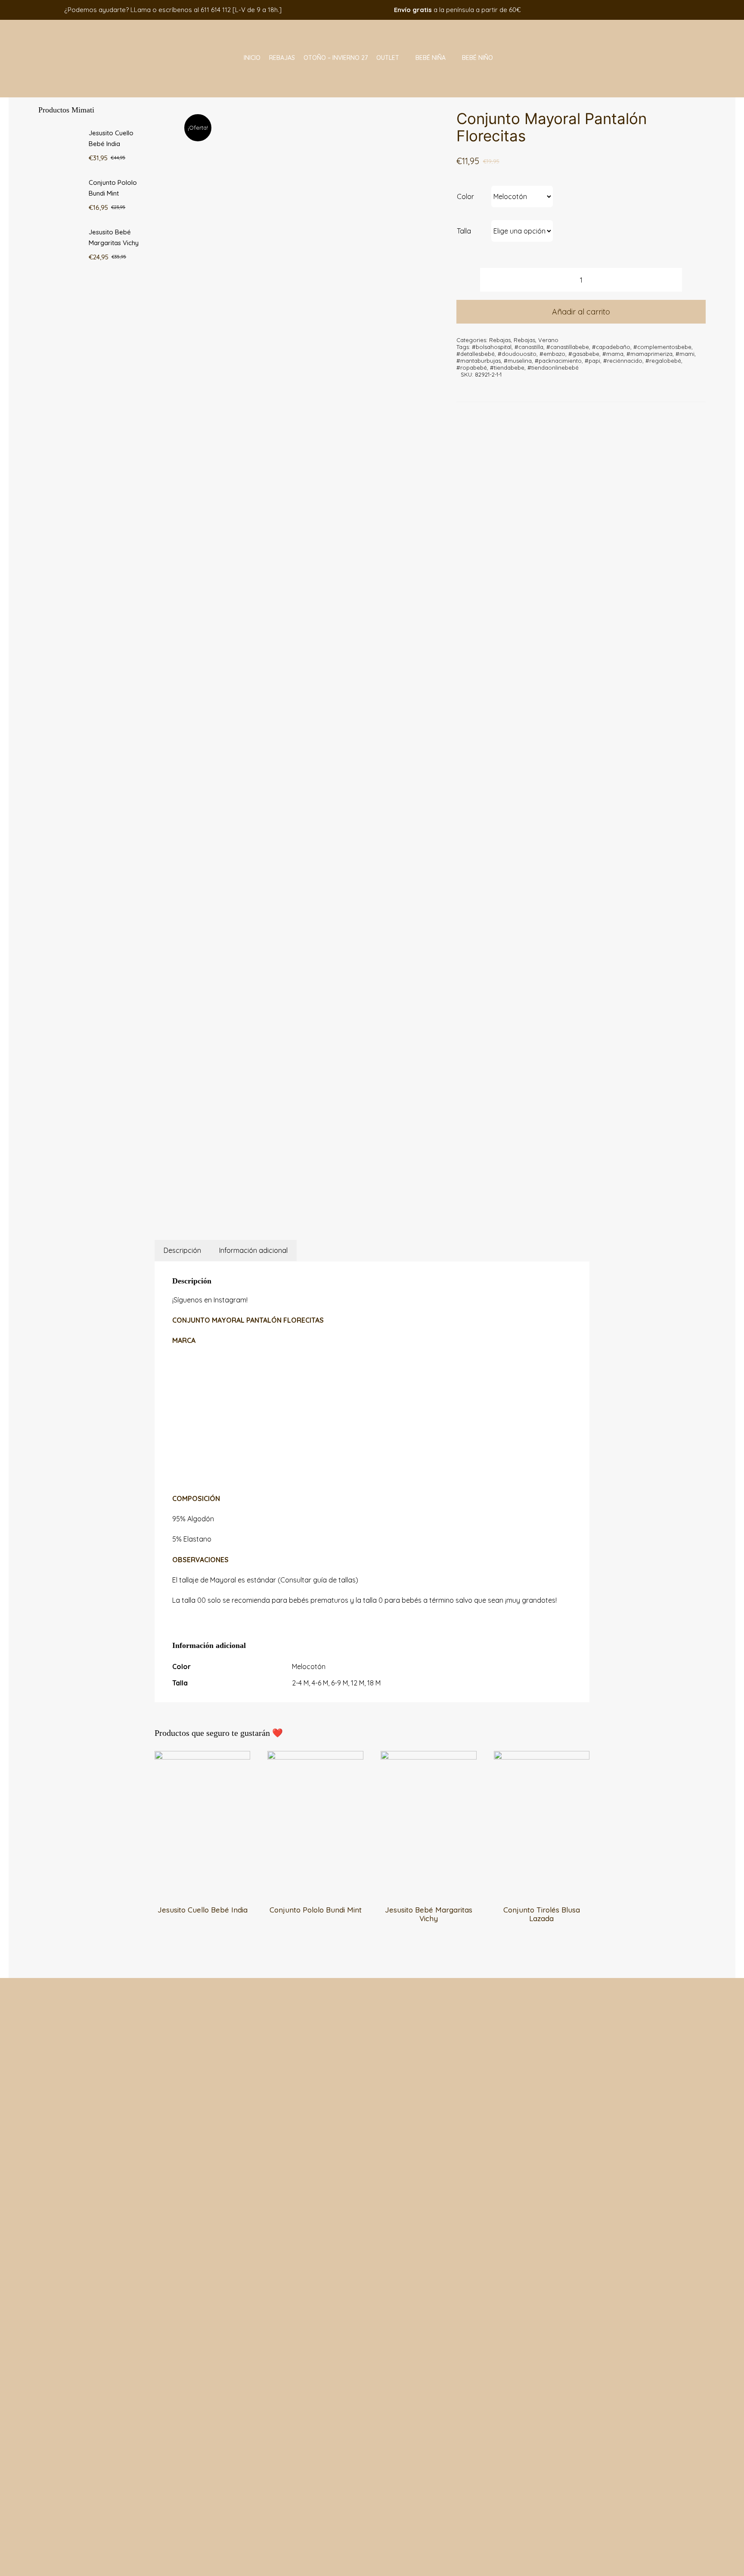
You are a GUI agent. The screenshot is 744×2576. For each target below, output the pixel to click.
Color (465, 196)
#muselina (518, 361)
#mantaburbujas (479, 361)
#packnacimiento (558, 361)
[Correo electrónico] (319, 1203)
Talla (464, 231)
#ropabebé (472, 368)
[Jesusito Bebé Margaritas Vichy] (429, 1757)
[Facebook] (276, 1203)
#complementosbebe (662, 347)
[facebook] (612, 10)
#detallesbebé (476, 354)
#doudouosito (517, 354)
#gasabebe (584, 354)
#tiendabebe (507, 368)
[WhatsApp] (298, 1203)
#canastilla (529, 347)
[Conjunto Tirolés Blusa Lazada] (542, 1757)
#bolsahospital (492, 347)
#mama (613, 354)
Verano (548, 340)
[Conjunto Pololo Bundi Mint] (315, 1757)
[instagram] (625, 10)
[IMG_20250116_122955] (302, 647)
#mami (685, 354)
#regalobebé (663, 361)
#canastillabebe (568, 347)
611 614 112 (216, 10)
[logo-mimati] (70, 23)
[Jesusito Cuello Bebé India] (203, 1757)
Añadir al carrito (581, 312)
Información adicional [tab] (253, 1250)
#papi (592, 361)
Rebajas (500, 340)
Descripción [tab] (182, 1250)
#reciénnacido (623, 361)
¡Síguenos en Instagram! (210, 1300)
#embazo (552, 354)
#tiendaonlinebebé (553, 368)
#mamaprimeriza (649, 354)
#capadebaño (611, 347)
